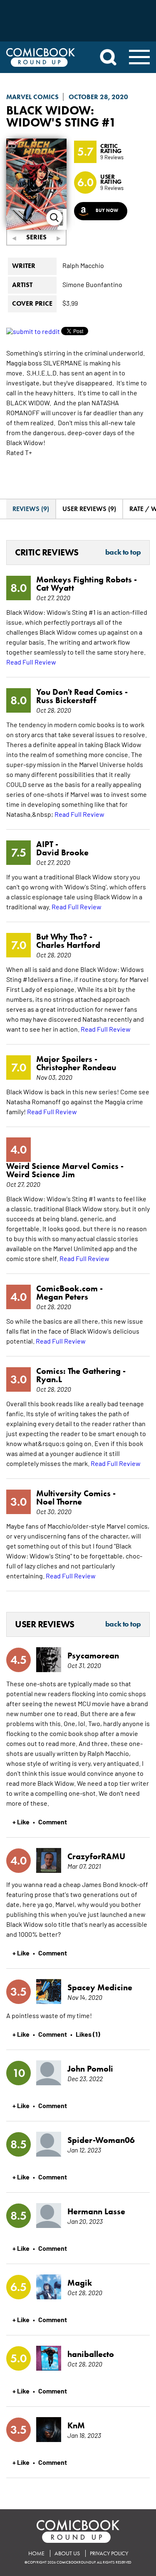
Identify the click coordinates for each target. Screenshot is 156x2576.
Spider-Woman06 (101, 2140)
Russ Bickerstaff (66, 700)
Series (36, 237)
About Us (67, 2553)
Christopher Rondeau (76, 1067)
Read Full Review (31, 662)
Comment (53, 1821)
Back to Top (123, 553)
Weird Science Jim (41, 1174)
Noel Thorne (59, 1502)
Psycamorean (93, 1656)
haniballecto (91, 2354)
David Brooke (62, 852)
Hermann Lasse (96, 2211)
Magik (80, 2283)
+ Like (21, 1821)
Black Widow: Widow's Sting (53, 116)
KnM (76, 2425)
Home (36, 2553)
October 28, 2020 (98, 97)
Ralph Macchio (83, 265)
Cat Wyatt (55, 588)
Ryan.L (49, 1379)
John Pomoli (90, 2069)
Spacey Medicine (100, 1987)
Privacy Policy (109, 2553)
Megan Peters (62, 1297)
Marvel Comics (32, 97)
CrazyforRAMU (96, 1856)
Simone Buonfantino (92, 284)
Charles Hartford (68, 945)
